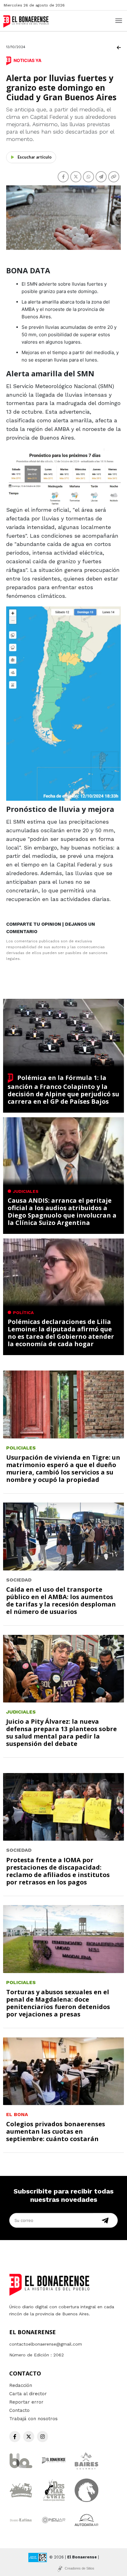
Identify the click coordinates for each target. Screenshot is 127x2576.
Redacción (21, 2385)
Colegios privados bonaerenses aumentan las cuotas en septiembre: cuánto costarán (56, 2131)
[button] (63, 477)
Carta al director (28, 2394)
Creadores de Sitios (80, 2568)
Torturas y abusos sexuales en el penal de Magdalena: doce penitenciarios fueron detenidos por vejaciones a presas (58, 2003)
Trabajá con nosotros (33, 2419)
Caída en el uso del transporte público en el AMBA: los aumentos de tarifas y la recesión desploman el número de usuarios (61, 1600)
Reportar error (26, 2402)
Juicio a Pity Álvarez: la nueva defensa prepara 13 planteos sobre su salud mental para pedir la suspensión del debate (61, 1732)
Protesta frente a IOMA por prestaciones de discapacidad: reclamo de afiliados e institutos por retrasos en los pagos (58, 1871)
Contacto (19, 2410)
